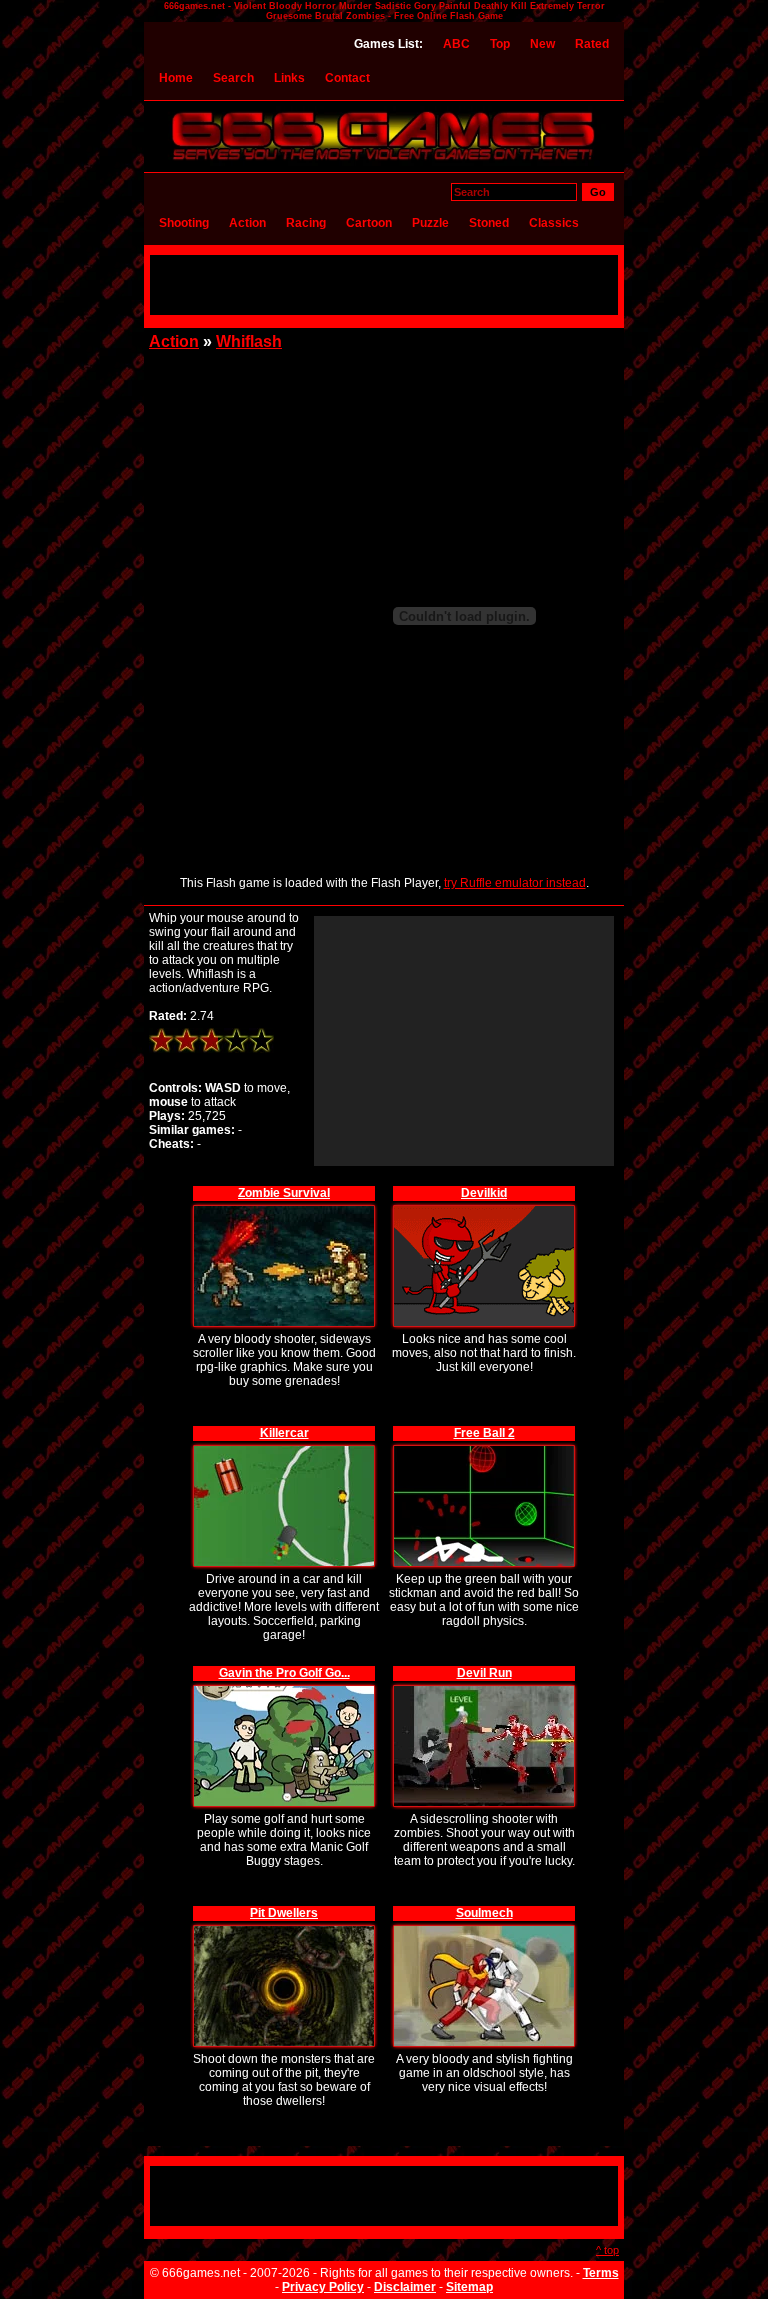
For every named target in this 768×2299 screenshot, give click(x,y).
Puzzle (430, 223)
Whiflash (249, 341)
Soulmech (484, 1913)
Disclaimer (405, 2287)
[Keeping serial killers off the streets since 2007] (384, 162)
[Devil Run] (484, 1688)
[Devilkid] (484, 1208)
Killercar (284, 1433)
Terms (601, 2273)
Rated (592, 44)
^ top (607, 2250)
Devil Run (484, 1673)
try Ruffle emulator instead (515, 883)
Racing (306, 223)
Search (233, 78)
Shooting (184, 223)
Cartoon (369, 223)
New (542, 44)
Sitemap (469, 2287)
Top (500, 44)
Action (247, 223)
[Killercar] (284, 1448)
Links (289, 78)
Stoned (489, 223)
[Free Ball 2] (484, 1448)
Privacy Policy (323, 2287)
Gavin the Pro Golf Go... (284, 1673)
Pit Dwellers (284, 1913)
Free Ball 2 (484, 1433)
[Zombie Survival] (284, 1208)
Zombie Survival (284, 1193)
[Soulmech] (484, 1928)
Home (176, 78)
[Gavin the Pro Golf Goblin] (284, 1688)
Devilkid (484, 1193)
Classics (554, 223)
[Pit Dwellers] (284, 1928)
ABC (456, 44)
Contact (347, 78)
